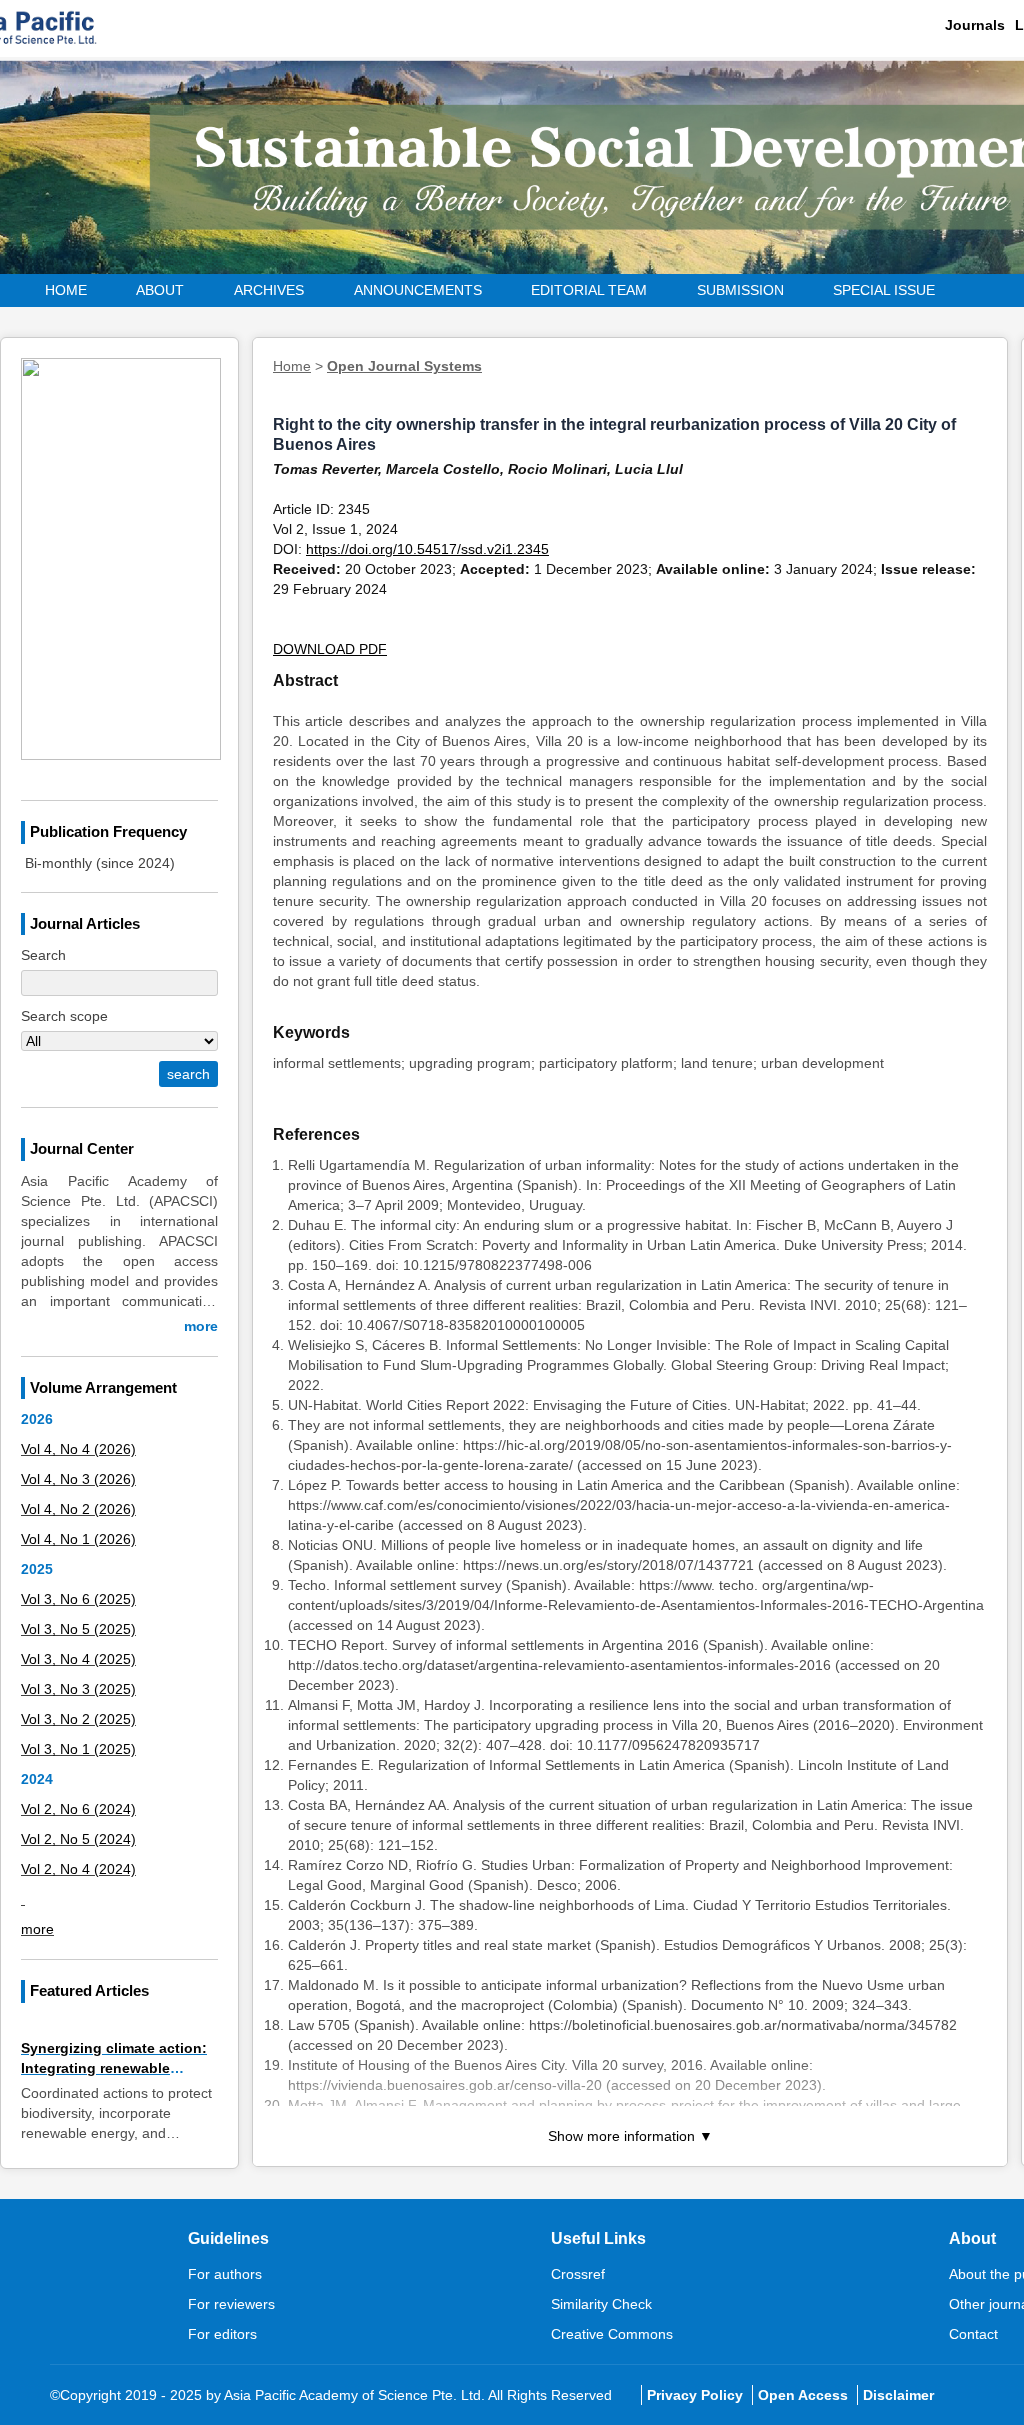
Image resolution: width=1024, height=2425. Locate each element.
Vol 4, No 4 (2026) (78, 1449)
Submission (740, 290)
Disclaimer (898, 2395)
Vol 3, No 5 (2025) (78, 1629)
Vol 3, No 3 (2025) (78, 1689)
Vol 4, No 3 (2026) (78, 1479)
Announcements (418, 290)
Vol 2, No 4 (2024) (78, 1869)
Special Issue (884, 290)
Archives (269, 290)
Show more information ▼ (630, 2136)
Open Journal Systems (404, 366)
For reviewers (231, 2304)
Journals (975, 25)
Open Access (803, 2395)
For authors (225, 2274)
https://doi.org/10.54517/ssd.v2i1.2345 (427, 549)
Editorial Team (589, 290)
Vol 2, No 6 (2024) (78, 1809)
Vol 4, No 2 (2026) (78, 1509)
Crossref (578, 2274)
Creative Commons (612, 2334)
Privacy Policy (695, 2395)
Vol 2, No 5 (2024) (78, 1839)
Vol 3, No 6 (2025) (78, 1599)
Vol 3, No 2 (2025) (78, 1719)
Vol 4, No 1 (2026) (78, 1539)
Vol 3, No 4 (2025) (78, 1659)
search (188, 1074)
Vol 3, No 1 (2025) (78, 1749)
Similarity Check (601, 2304)
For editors (222, 2334)
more (201, 1326)
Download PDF (330, 649)
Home (66, 290)
